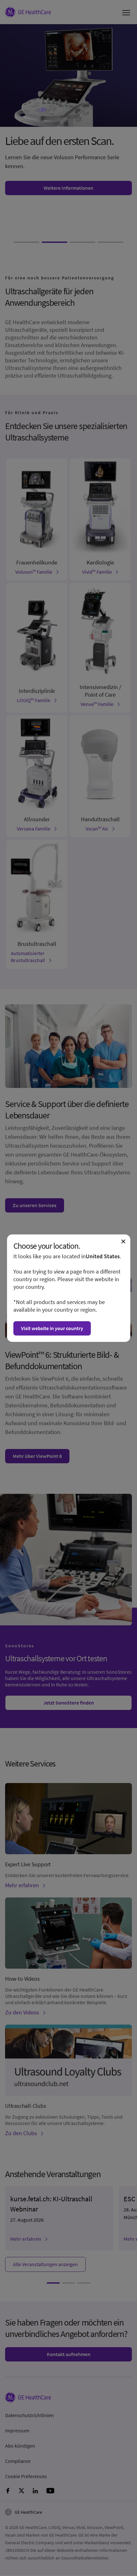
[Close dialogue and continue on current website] (123, 1241)
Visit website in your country (52, 1328)
